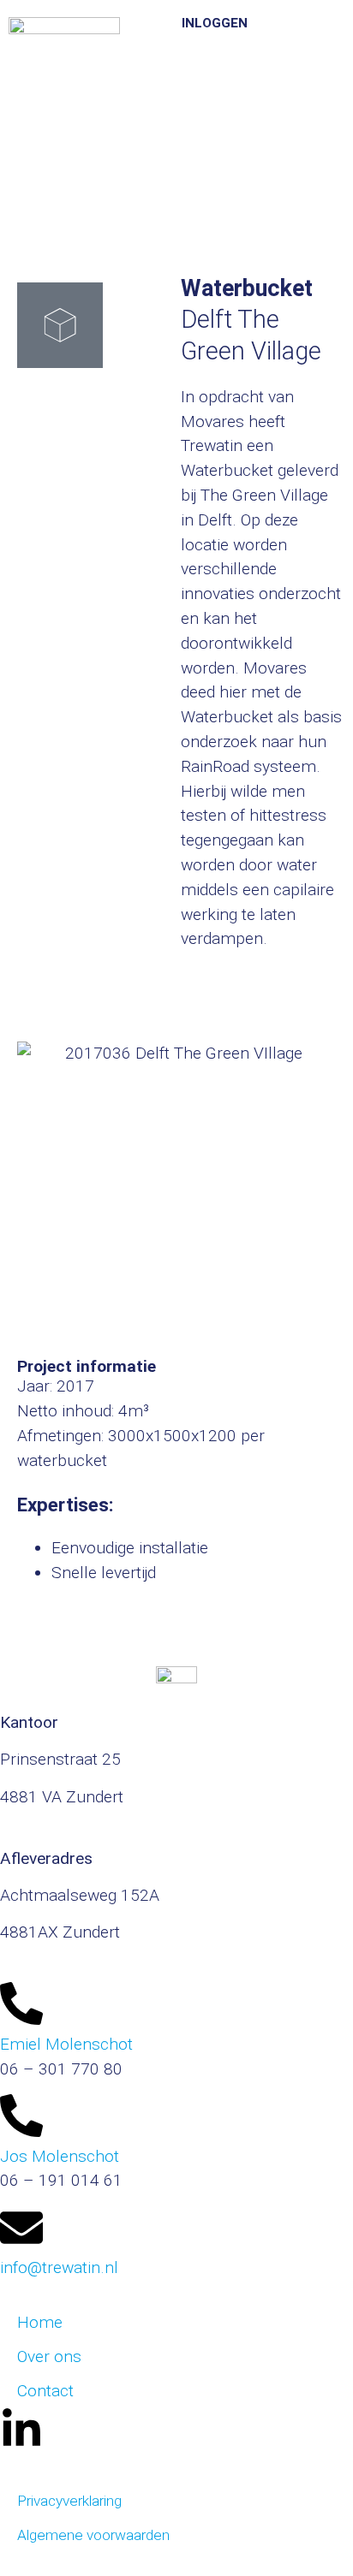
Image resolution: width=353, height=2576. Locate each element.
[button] (283, 39)
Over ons (49, 2356)
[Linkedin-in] (21, 2430)
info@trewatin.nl (59, 2267)
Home (40, 2322)
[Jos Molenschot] (21, 2116)
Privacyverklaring (69, 2501)
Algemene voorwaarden (93, 2535)
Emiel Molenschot (66, 2044)
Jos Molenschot (60, 2156)
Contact (45, 2391)
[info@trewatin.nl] (21, 2228)
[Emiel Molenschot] (21, 2003)
